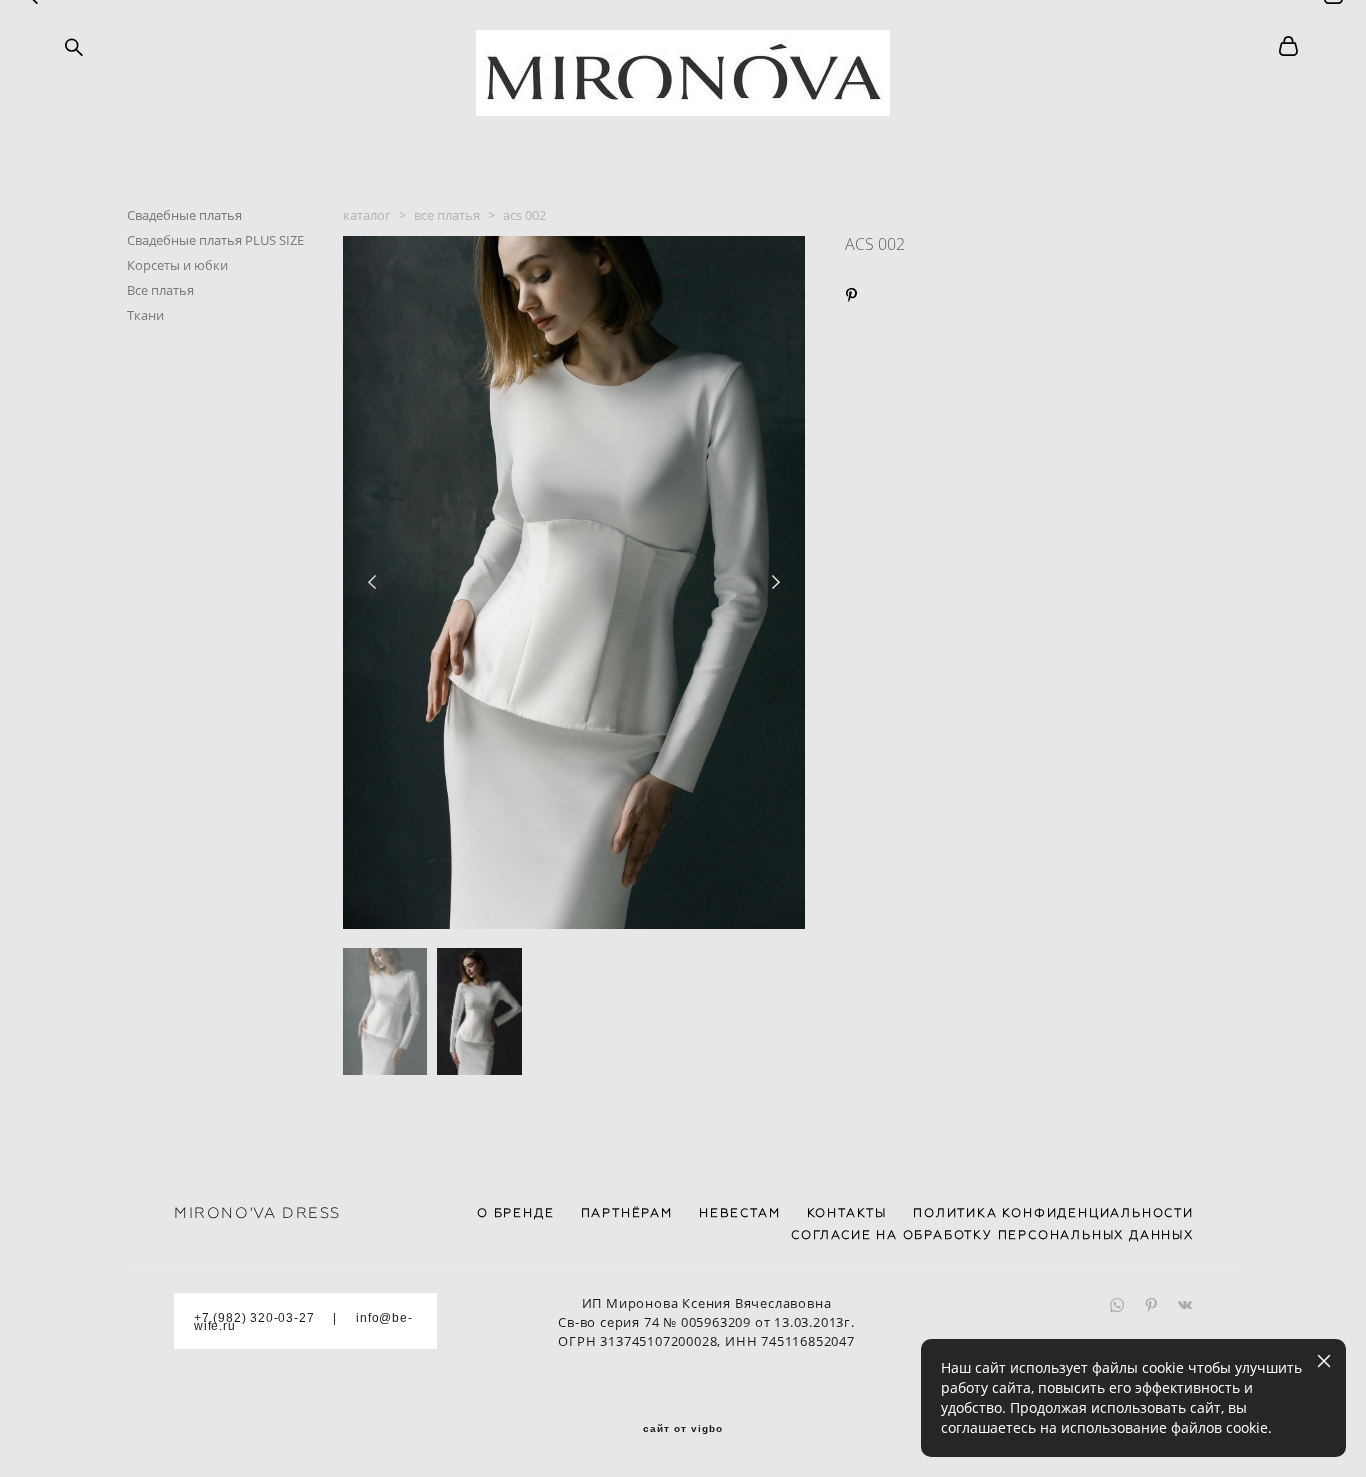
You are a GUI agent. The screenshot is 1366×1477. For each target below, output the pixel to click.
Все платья (160, 290)
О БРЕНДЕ (515, 1213)
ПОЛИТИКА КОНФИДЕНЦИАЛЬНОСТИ (1053, 1213)
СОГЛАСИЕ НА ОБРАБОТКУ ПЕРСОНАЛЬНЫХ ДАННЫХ (992, 1235)
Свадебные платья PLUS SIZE (215, 240)
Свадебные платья (184, 215)
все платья (447, 215)
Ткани (145, 315)
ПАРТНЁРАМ (627, 1213)
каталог (367, 215)
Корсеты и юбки (177, 265)
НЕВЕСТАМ (739, 1213)
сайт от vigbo (683, 1429)
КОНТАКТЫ (847, 1213)
